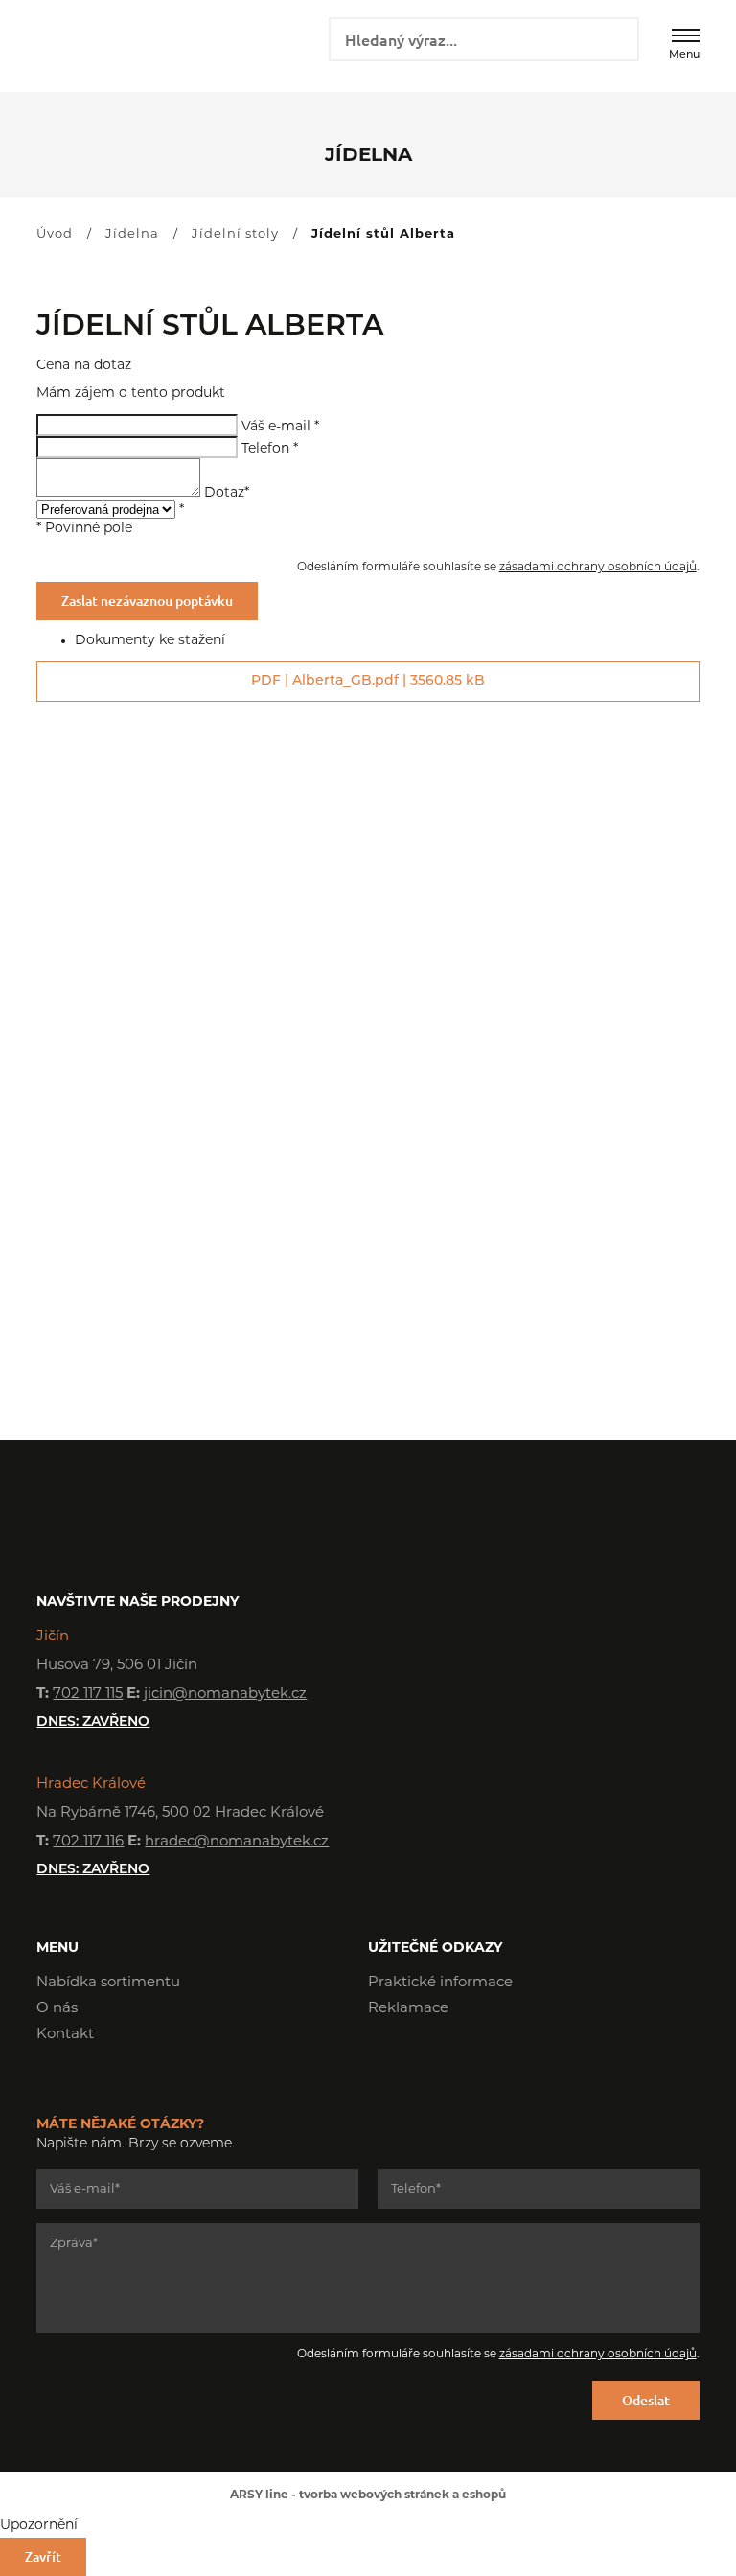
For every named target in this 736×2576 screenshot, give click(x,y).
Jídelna (132, 234)
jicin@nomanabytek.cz (225, 1694)
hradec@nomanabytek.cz (237, 1842)
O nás (57, 2009)
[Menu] (686, 35)
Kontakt (65, 2035)
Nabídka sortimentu (108, 1983)
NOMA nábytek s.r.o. (105, 45)
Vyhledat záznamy (618, 37)
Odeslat (646, 2400)
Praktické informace (440, 1983)
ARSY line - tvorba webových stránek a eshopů (368, 2495)
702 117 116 (88, 1842)
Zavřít (43, 2556)
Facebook (382, 2063)
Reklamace (408, 2009)
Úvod (55, 234)
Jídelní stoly (235, 234)
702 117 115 (88, 1694)
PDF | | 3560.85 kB (368, 681)
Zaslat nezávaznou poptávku (147, 601)
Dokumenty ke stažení (150, 641)
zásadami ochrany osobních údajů (598, 568)
